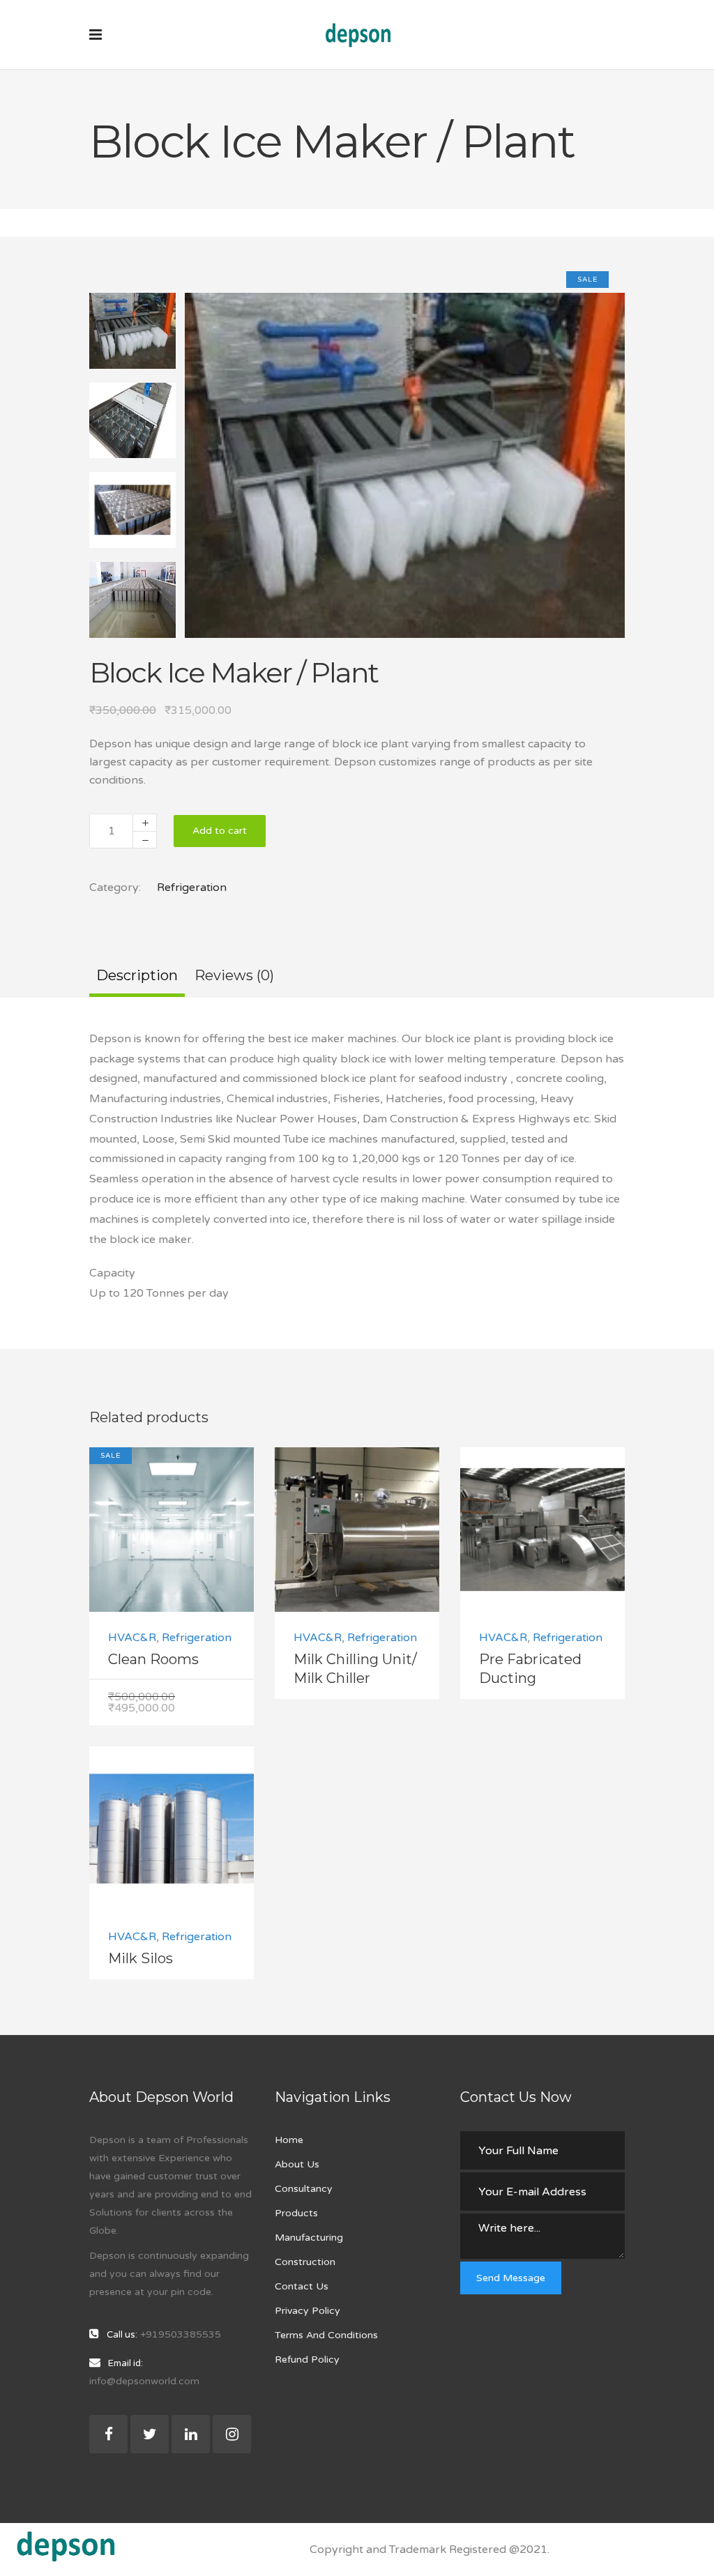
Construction (305, 2262)
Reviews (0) (234, 975)
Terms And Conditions (326, 2335)
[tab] (137, 977)
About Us (297, 2164)
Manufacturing (309, 2238)
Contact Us (302, 2286)
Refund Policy (307, 2360)
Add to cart (220, 831)
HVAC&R (132, 1638)
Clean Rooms (153, 1659)
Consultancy (304, 2189)
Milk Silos (140, 1958)
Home (289, 2140)
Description (137, 975)
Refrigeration (192, 887)
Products (296, 2213)
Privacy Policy (307, 2311)
